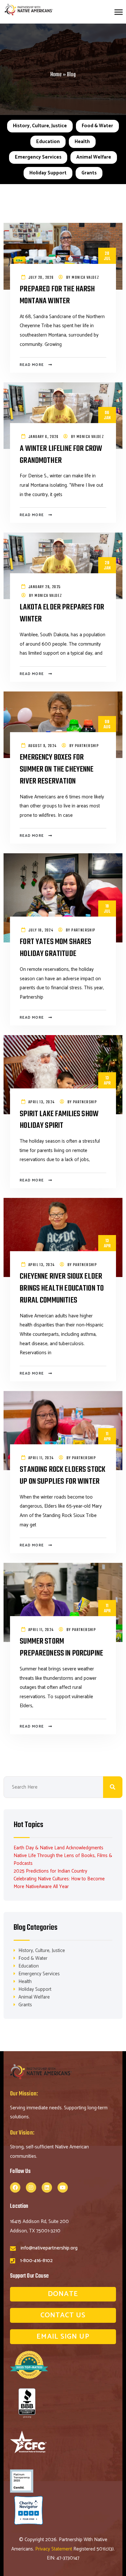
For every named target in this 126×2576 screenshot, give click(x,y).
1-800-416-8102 (36, 2261)
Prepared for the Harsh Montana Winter (57, 295)
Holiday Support (48, 173)
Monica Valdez (85, 278)
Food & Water (97, 126)
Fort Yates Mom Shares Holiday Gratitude (55, 948)
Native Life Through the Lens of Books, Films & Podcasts (63, 1859)
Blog (71, 75)
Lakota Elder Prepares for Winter (62, 613)
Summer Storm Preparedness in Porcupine (61, 1648)
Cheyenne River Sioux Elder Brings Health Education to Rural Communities (62, 1289)
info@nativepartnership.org (49, 2248)
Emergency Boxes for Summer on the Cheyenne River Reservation (57, 770)
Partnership (87, 746)
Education (48, 142)
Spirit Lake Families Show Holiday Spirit (59, 1120)
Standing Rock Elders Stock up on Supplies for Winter (63, 1476)
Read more (32, 365)
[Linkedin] (47, 2187)
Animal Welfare (94, 157)
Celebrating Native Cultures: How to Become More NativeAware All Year (59, 1883)
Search (113, 1787)
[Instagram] (31, 2187)
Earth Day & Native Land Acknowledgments (58, 1848)
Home (56, 75)
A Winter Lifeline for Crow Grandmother (61, 455)
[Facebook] (15, 2187)
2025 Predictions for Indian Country (50, 1871)
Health (82, 142)
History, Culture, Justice (40, 126)
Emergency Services (38, 157)
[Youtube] (63, 2187)
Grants (89, 173)
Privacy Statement (54, 2549)
